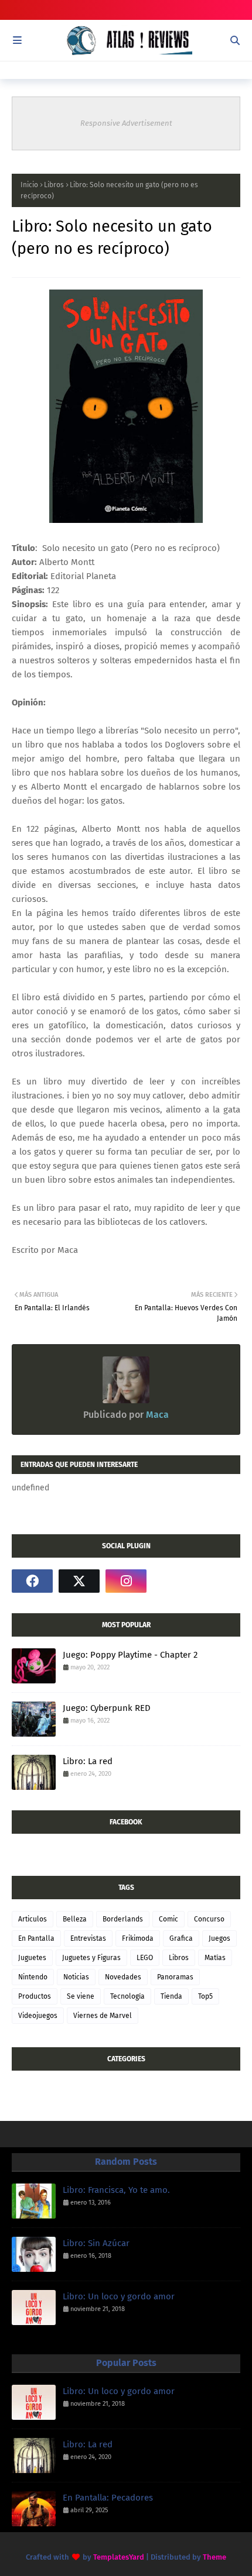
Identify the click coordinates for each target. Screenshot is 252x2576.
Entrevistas (88, 1938)
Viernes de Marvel (103, 2016)
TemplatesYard (119, 2557)
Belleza (75, 1919)
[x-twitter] (79, 1581)
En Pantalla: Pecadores (108, 2498)
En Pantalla (36, 1938)
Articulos (33, 1919)
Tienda (171, 1996)
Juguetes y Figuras (91, 1958)
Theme (214, 2557)
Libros (54, 185)
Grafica (181, 1938)
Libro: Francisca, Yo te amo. (116, 2190)
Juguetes (32, 1958)
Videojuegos (38, 2016)
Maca (156, 1415)
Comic (168, 1919)
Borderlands (123, 1919)
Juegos (219, 1938)
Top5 (205, 1996)
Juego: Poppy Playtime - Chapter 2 (130, 1655)
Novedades (123, 1977)
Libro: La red (88, 1761)
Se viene (81, 1996)
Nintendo (33, 1977)
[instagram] (126, 1581)
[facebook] (32, 1581)
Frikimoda (138, 1938)
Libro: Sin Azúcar (96, 2243)
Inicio (29, 185)
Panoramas (175, 1977)
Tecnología (127, 1996)
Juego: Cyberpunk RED (107, 1708)
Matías (215, 1958)
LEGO (145, 1958)
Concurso (209, 1919)
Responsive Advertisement (126, 123)
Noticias (76, 1977)
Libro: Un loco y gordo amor (119, 2296)
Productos (35, 1996)
